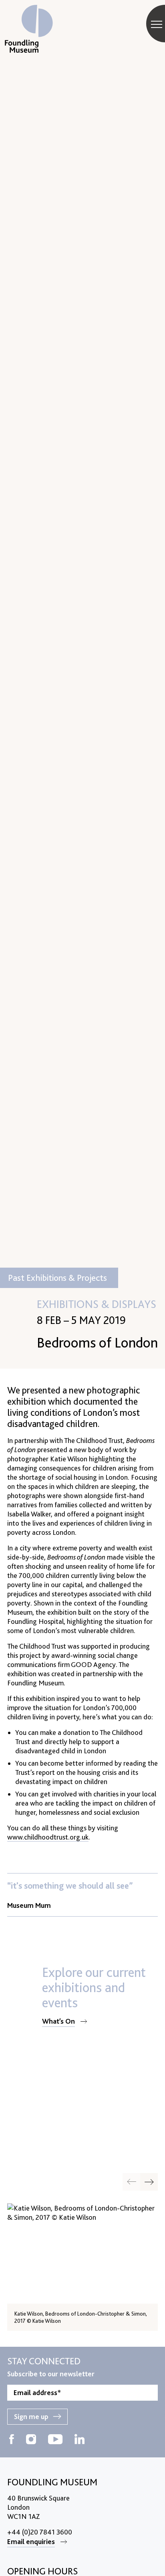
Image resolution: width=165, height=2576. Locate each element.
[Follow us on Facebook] (12, 2440)
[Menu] (157, 24)
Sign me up (31, 2416)
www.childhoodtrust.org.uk (48, 1837)
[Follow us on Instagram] (31, 2440)
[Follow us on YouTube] (55, 2440)
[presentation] (149, 2182)
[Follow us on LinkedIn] (79, 2440)
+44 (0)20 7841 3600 (40, 2532)
